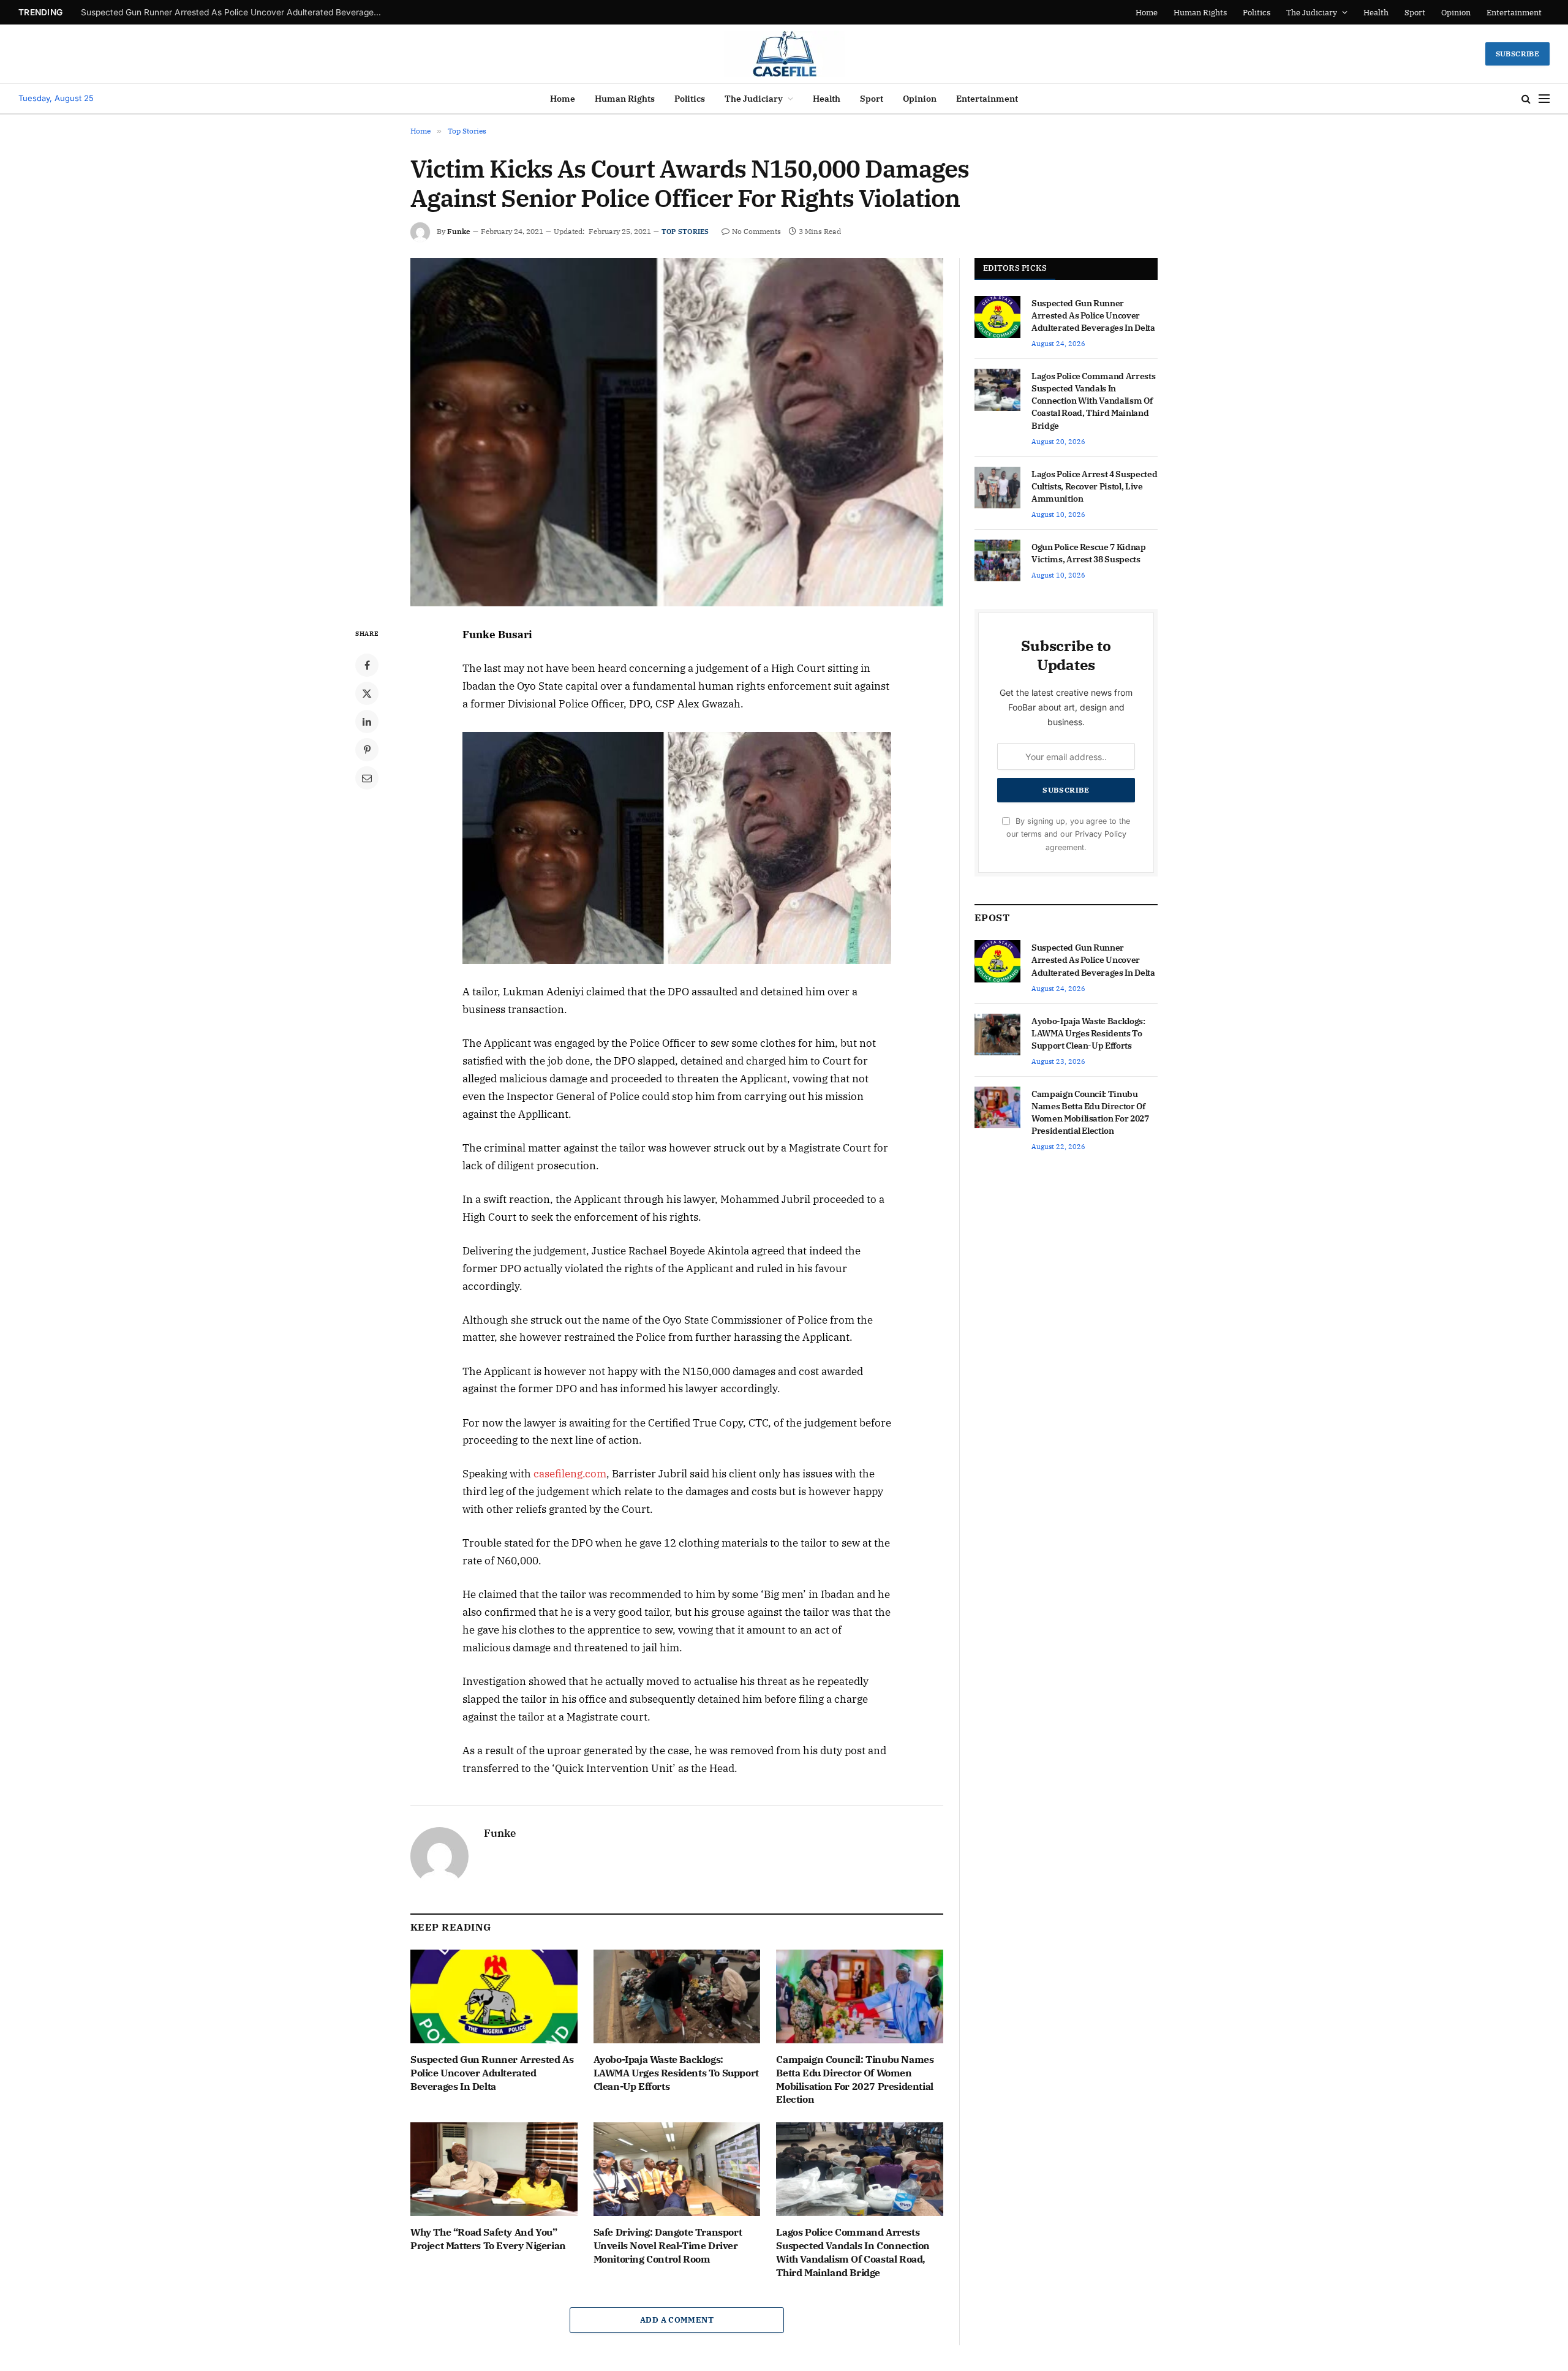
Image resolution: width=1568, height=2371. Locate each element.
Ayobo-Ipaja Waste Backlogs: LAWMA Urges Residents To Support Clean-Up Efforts (234, 12)
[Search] (1526, 99)
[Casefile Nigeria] (784, 54)
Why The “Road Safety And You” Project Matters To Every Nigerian (488, 2239)
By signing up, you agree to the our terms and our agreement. (1068, 834)
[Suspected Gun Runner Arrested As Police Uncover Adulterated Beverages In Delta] (494, 1996)
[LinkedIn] (367, 722)
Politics (1257, 13)
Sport (1415, 13)
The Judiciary (1312, 13)
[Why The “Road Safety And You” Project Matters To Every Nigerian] (494, 2169)
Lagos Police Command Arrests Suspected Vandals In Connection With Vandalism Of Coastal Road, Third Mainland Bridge (853, 2252)
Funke (459, 231)
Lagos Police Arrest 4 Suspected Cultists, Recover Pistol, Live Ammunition (1094, 486)
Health (1376, 13)
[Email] (367, 778)
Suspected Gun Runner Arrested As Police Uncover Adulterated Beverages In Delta (492, 2073)
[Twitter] (367, 693)
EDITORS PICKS (1015, 268)
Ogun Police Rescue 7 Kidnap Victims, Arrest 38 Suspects (1089, 553)
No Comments (756, 231)
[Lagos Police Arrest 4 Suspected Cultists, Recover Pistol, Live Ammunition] (997, 488)
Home (1147, 13)
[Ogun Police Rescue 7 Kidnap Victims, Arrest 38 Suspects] (997, 560)
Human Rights (1200, 13)
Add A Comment (677, 2320)
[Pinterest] (367, 750)
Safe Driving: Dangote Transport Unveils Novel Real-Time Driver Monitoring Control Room (668, 2245)
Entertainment (1514, 13)
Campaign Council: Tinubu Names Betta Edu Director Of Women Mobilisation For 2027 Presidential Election (855, 2079)
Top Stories (685, 232)
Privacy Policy (1101, 834)
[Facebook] (367, 665)
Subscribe (1517, 54)
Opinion (1456, 13)
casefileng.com (570, 1474)
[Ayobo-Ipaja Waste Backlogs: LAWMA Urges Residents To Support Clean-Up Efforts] (677, 1996)
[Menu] (1544, 99)
